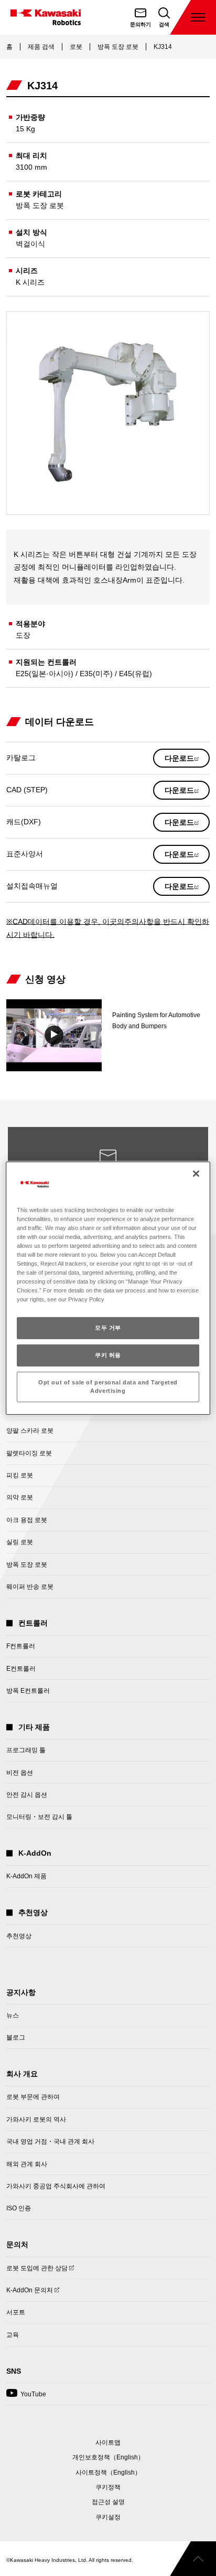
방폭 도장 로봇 (118, 47)
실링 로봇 (20, 1542)
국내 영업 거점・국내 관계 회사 (50, 2142)
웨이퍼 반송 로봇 (30, 1587)
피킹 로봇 (20, 1475)
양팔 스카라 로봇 (30, 1431)
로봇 (76, 47)
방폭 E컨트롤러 (28, 1691)
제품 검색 (41, 47)
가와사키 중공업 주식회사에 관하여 (56, 2186)
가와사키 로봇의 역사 (36, 2119)
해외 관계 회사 (27, 2164)
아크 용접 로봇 (27, 1520)
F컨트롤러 (21, 1646)
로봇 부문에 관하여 (33, 2097)
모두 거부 (108, 1328)
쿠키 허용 (108, 1355)
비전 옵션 (20, 1773)
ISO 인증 (19, 2208)
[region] (108, 1288)
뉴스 (13, 2015)
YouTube (26, 2397)
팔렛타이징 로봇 (29, 1453)
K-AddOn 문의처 (30, 2293)
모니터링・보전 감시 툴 (39, 1817)
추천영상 (19, 1936)
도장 (23, 635)
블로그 (16, 2037)
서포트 (16, 2312)
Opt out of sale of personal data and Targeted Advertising (108, 1387)
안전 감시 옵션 (27, 1795)
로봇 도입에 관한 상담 (37, 2271)
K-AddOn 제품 (26, 1876)
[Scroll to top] (193, 2559)
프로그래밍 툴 (26, 1750)
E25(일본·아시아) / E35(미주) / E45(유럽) (84, 674)
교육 (13, 2335)
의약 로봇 (20, 1497)
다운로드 (187, 761)
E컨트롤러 (21, 1669)
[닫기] (196, 1173)
